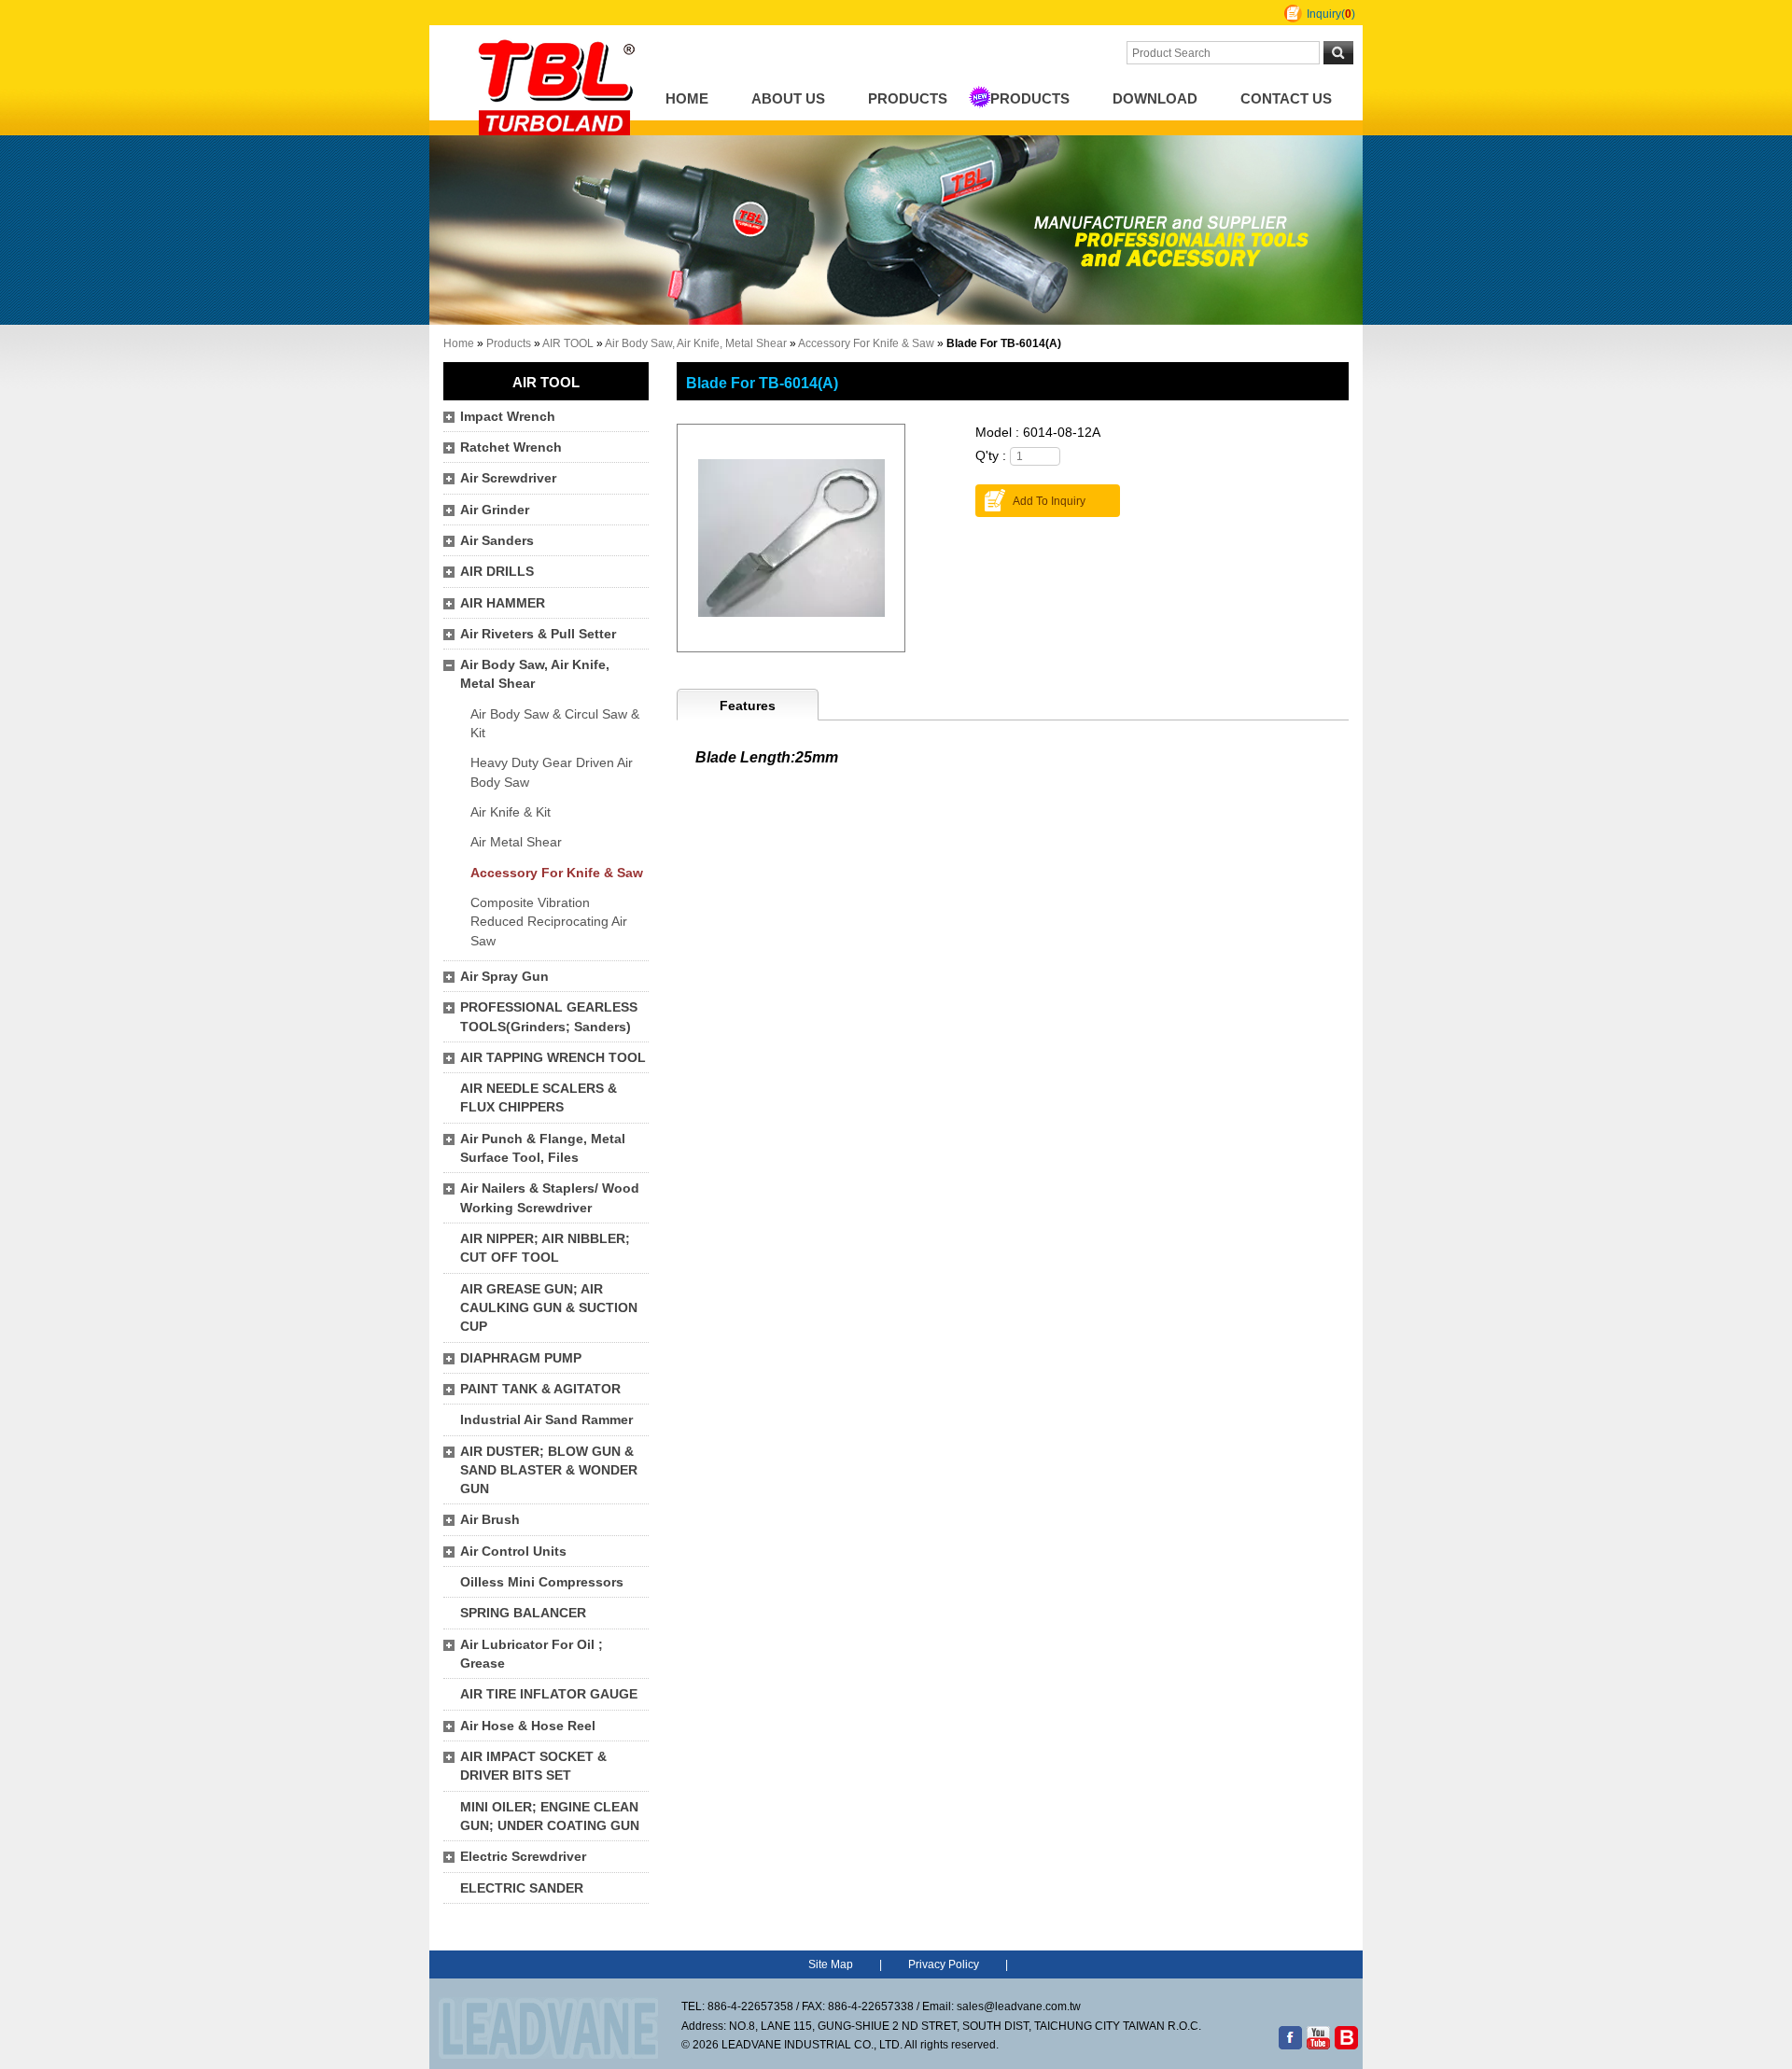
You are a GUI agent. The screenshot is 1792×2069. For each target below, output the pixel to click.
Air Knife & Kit (511, 812)
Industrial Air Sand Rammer (546, 1420)
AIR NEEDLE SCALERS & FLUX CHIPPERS (539, 1098)
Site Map (831, 1964)
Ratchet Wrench (511, 447)
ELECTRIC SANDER (522, 1888)
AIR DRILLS (497, 572)
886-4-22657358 (750, 2006)
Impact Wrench (508, 417)
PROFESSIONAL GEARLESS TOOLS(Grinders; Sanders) (549, 1017)
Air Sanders (497, 541)
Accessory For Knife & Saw (866, 343)
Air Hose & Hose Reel (528, 1726)
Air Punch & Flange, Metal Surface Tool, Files (543, 1148)
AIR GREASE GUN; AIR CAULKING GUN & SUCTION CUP (549, 1308)
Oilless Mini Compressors (542, 1582)
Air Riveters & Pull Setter (538, 634)
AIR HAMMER (503, 603)
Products (908, 99)
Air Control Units (513, 1552)
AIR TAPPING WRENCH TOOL (553, 1058)
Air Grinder (495, 510)
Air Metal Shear (516, 842)
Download (1155, 99)
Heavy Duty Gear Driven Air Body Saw (552, 772)
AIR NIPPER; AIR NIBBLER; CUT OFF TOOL (545, 1248)
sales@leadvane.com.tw (1019, 2006)
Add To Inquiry (1049, 501)
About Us (788, 99)
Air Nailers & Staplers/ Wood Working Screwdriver (550, 1198)
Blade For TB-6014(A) (762, 383)
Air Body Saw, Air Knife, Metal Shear (696, 343)
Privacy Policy (944, 1964)
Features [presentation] (748, 706)
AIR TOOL (568, 343)
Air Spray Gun (504, 977)
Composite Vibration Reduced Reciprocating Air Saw (549, 922)
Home (687, 99)
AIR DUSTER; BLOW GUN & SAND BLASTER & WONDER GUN (549, 1471)
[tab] (748, 705)
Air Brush (490, 1520)
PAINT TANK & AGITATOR (540, 1389)
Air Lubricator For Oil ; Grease (532, 1654)
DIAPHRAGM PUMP (521, 1358)
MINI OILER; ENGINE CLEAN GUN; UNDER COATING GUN (550, 1817)
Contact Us (1286, 99)
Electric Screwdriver (523, 1857)
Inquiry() (1331, 14)
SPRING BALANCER (523, 1613)
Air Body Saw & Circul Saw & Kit (555, 724)
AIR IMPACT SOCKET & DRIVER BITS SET (533, 1766)
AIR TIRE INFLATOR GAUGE (549, 1694)
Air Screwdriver (508, 478)
